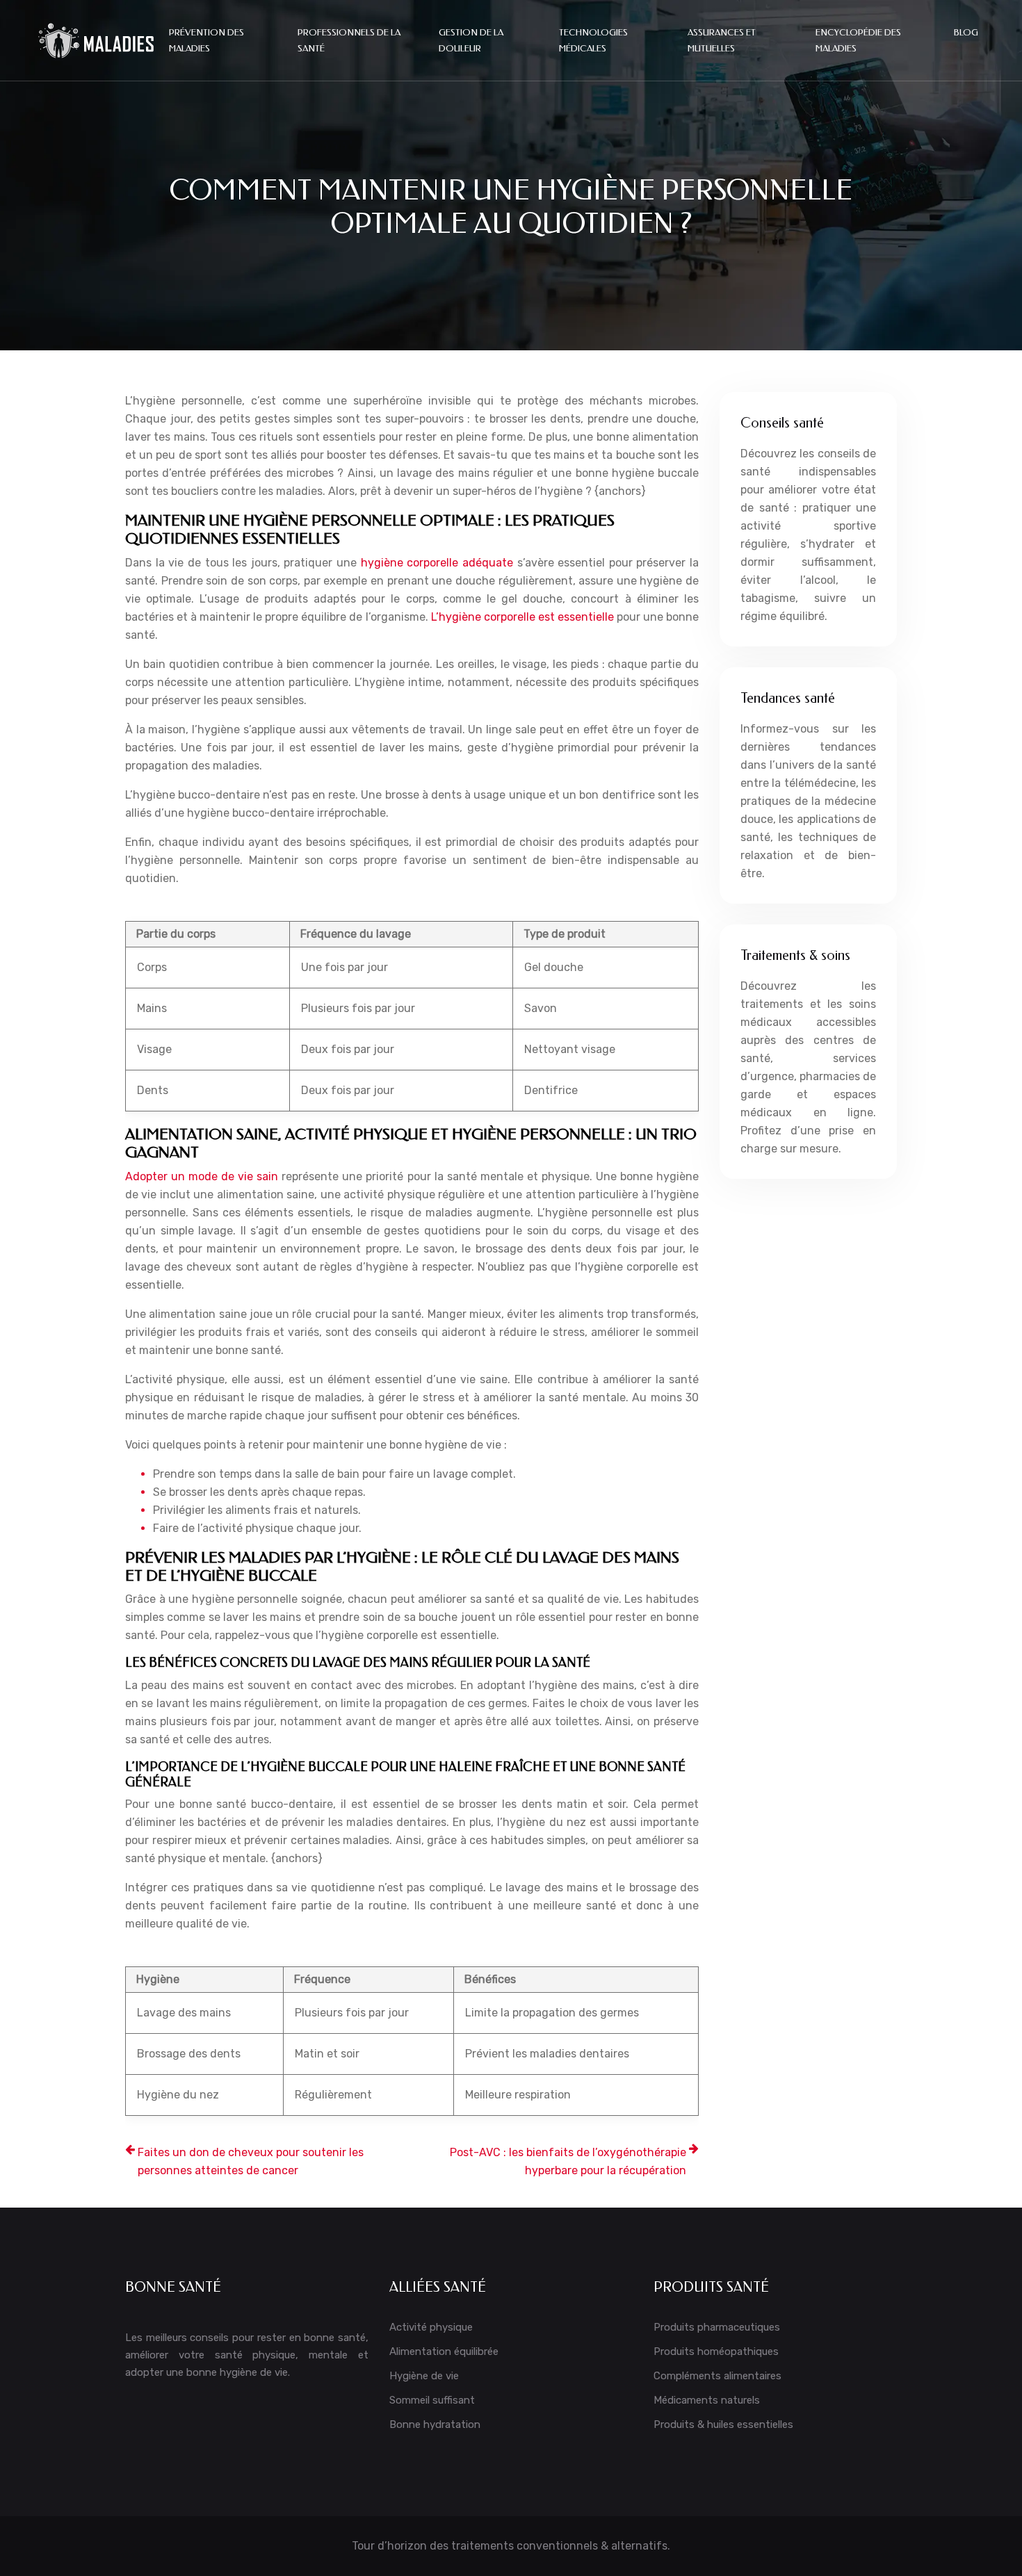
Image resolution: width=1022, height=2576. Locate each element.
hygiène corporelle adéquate (437, 563)
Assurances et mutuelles (722, 40)
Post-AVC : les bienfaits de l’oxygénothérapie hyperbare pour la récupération (568, 2161)
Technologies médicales (593, 40)
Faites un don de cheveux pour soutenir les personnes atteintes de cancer (251, 2161)
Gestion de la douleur (471, 40)
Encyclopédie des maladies (858, 40)
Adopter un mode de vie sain (202, 1176)
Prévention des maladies (206, 40)
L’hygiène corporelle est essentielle (522, 617)
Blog (966, 32)
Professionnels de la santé (349, 40)
